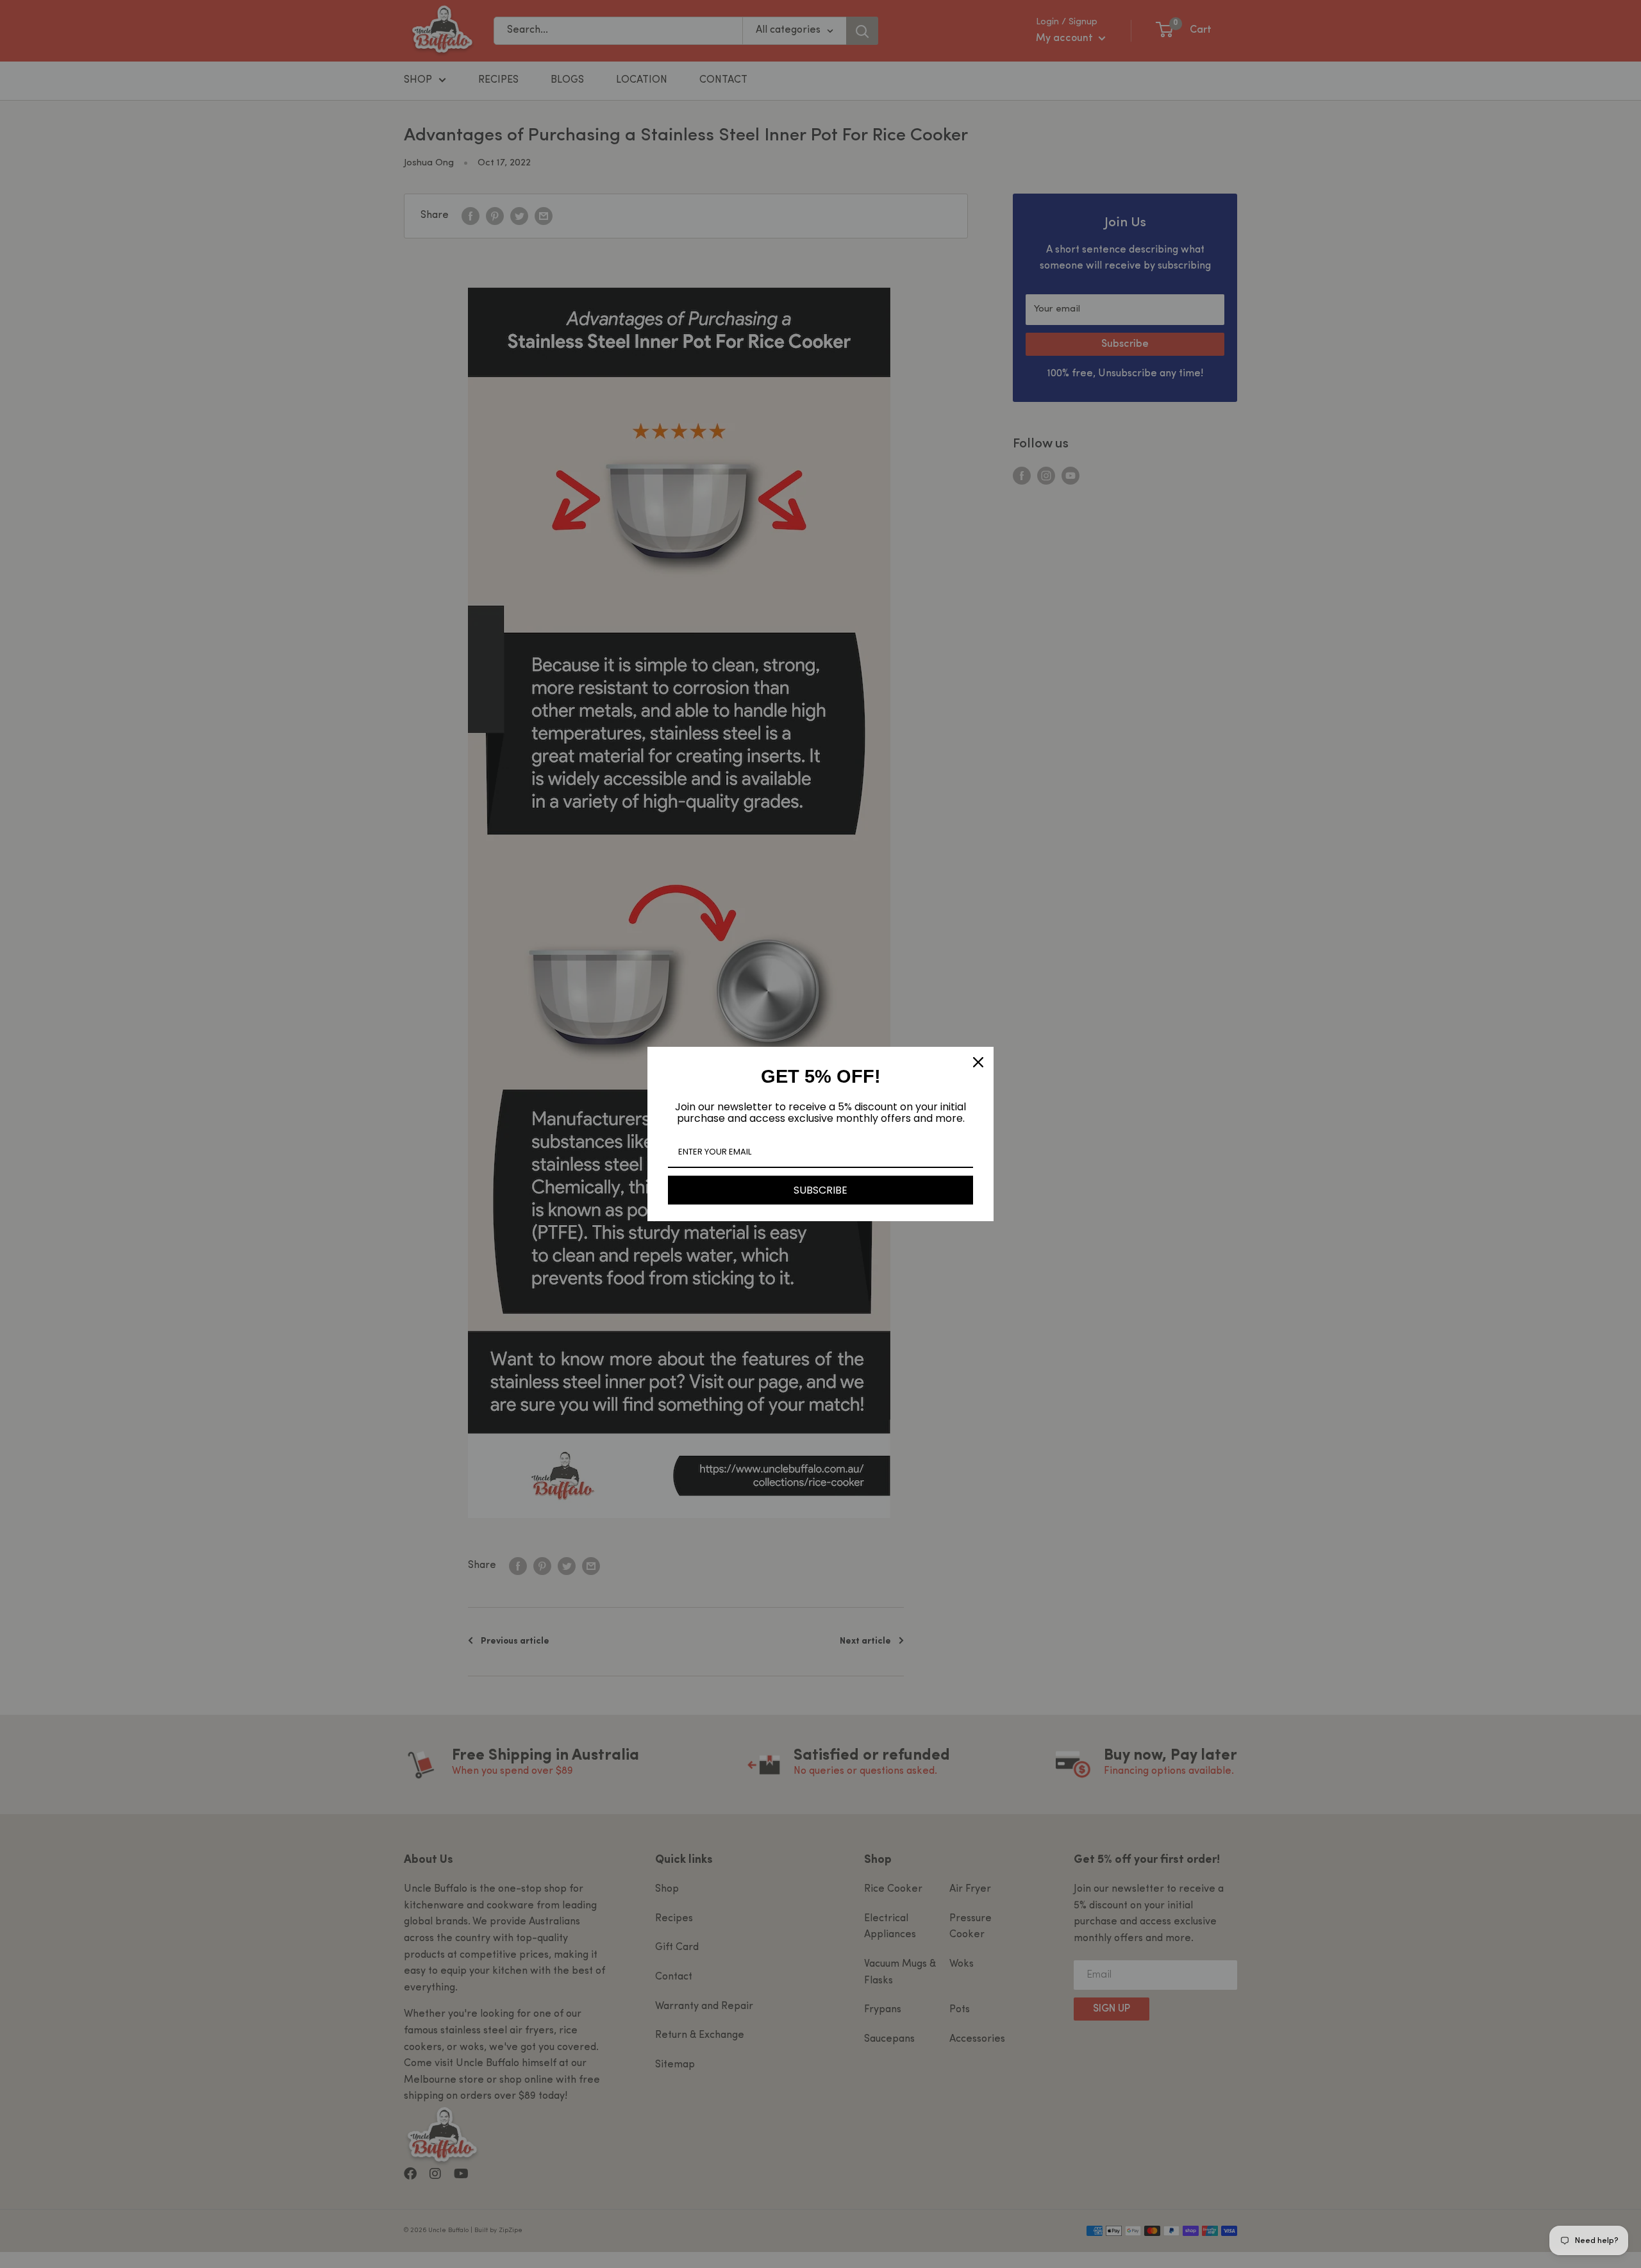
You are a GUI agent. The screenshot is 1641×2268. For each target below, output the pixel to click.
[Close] (978, 1062)
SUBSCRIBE (820, 1190)
